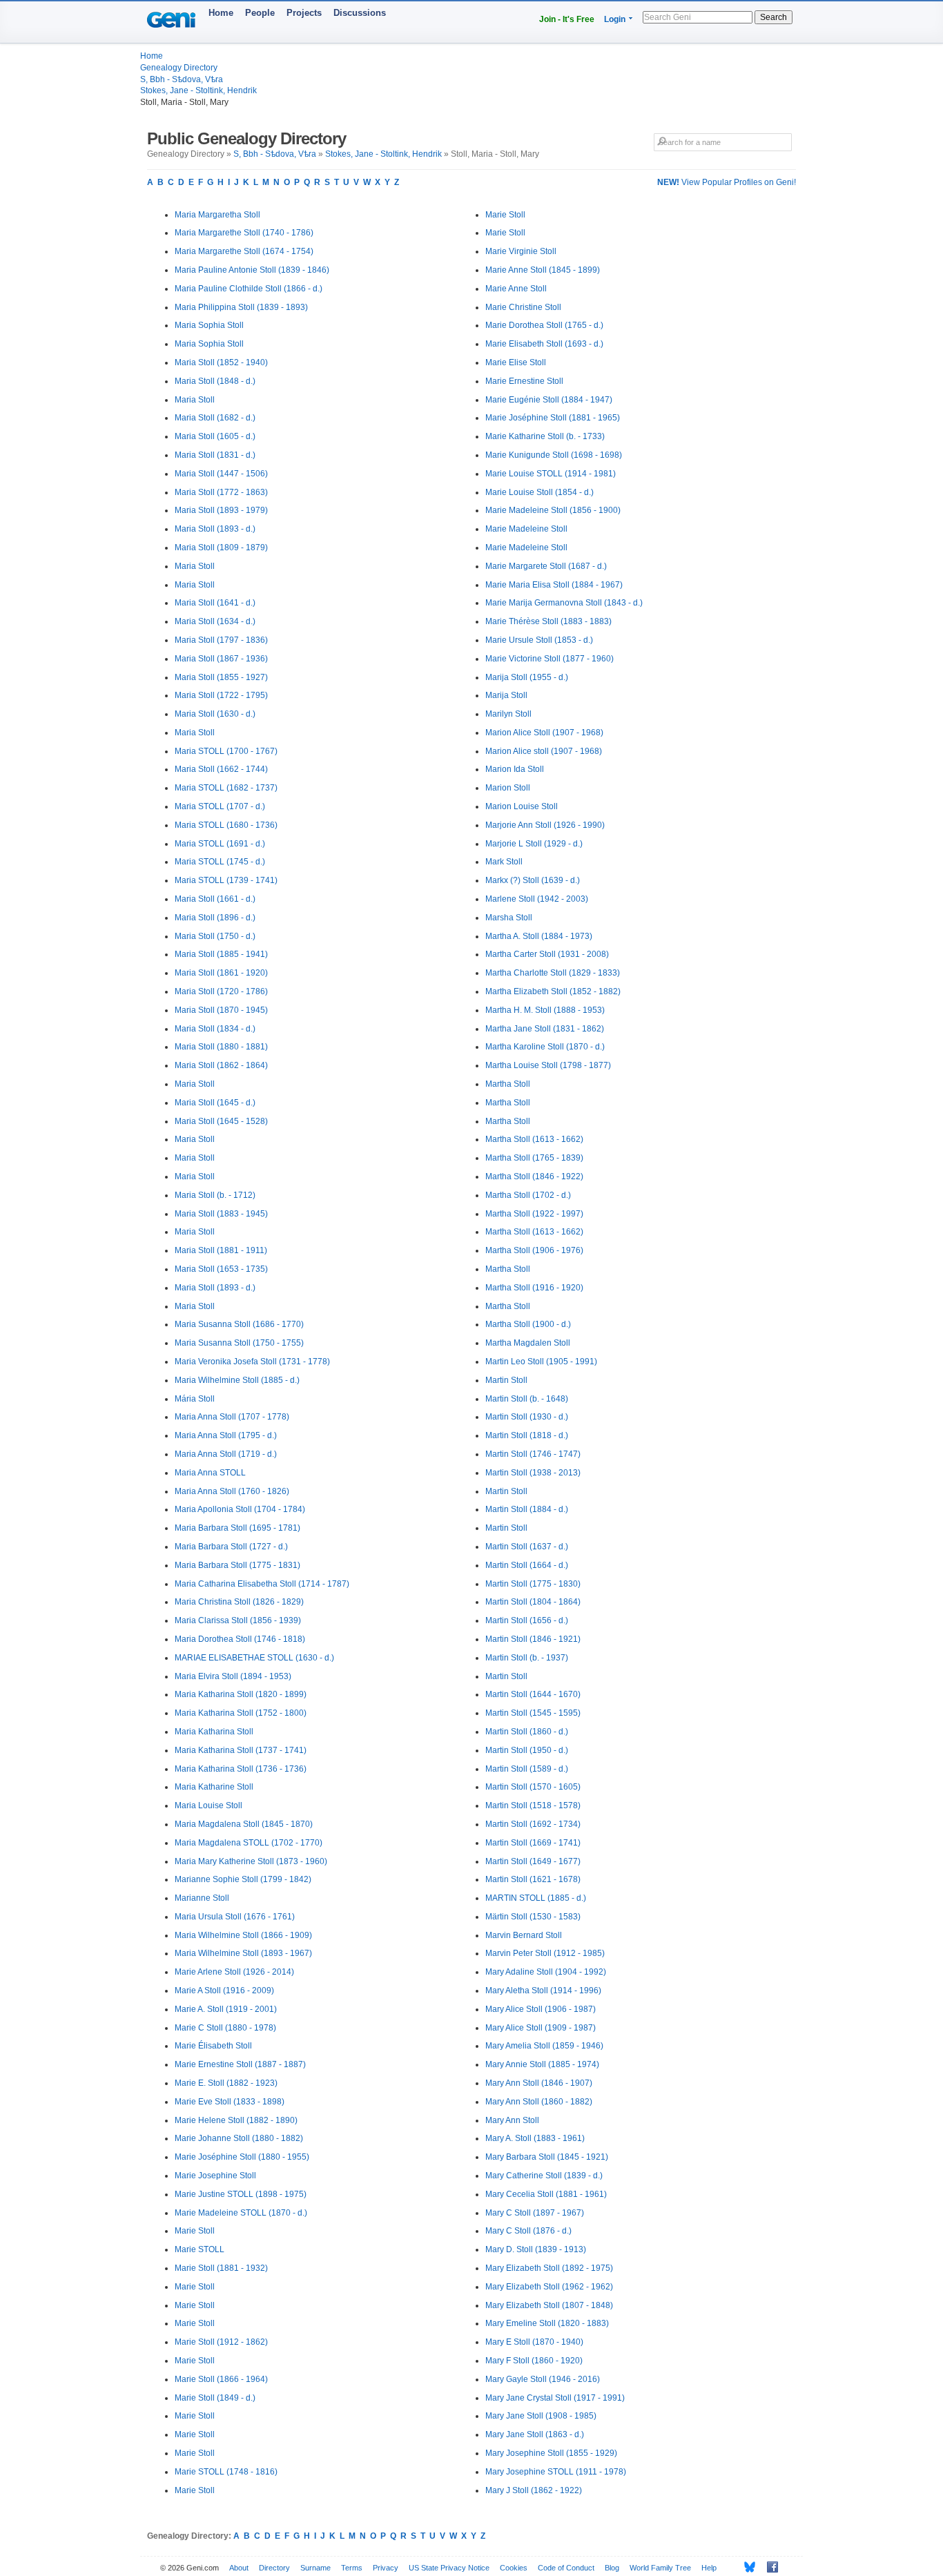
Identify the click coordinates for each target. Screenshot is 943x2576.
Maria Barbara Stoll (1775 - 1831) (237, 1565)
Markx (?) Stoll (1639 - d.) (533, 880)
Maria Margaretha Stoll (217, 215)
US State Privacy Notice (449, 2568)
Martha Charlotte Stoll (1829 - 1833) (553, 973)
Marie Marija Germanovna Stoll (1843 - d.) (564, 603)
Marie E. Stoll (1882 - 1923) (226, 2083)
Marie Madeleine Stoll (526, 529)
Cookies (514, 2568)
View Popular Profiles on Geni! (727, 182)
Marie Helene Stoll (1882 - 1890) (236, 2120)
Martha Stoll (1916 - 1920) (534, 1288)
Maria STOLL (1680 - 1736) (226, 825)
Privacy (386, 2568)
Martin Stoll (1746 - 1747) (533, 1454)
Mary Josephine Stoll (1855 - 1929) (551, 2453)
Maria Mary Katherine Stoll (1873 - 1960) (251, 1861)
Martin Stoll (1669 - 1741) (533, 1843)
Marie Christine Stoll (523, 307)
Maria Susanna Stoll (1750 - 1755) (239, 1343)
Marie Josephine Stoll (215, 2176)
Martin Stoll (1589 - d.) (527, 1769)
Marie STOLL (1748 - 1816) (226, 2472)
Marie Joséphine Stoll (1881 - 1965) (553, 418)
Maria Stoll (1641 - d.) (215, 603)
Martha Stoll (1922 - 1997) (534, 1214)
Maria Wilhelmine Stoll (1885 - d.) (237, 1380)
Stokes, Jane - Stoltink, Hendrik (198, 90)
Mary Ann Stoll (512, 2120)
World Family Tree (660, 2568)
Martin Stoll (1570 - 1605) (533, 1787)
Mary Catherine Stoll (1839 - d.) (544, 2176)
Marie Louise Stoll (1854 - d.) (539, 492)
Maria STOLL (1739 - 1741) (226, 880)
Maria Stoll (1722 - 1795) (221, 695)
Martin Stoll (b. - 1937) (527, 1658)
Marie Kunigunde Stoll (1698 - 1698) (554, 455)
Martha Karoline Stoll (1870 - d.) (545, 1047)
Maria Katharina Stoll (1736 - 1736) (241, 1769)
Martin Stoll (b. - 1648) (527, 1399)
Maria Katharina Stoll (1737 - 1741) (241, 1750)
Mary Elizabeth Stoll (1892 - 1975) (549, 2268)
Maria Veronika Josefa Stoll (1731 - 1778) (252, 1362)
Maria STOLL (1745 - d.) (220, 862)
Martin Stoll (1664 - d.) (527, 1565)
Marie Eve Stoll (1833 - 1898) (230, 2102)
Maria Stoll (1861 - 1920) (221, 973)
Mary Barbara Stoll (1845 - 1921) (547, 2157)
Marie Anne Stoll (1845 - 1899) (543, 270)
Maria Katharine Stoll (214, 1787)
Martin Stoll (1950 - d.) (527, 1750)
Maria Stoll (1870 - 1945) (221, 1010)
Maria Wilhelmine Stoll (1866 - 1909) (243, 1935)
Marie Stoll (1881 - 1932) (221, 2268)
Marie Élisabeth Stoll (213, 2046)
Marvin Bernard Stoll (524, 1935)
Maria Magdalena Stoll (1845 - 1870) (244, 1824)
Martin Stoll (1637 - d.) (527, 1547)
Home (221, 13)
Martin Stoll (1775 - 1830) (533, 1584)
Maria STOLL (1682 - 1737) (226, 788)
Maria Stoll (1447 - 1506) (221, 474)
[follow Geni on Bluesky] (746, 2567)
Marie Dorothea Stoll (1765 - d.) (544, 325)
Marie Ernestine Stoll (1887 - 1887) (240, 2064)
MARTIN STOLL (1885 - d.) (536, 1898)
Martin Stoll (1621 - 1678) (533, 1879)
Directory (274, 2568)
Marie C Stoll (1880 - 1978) (225, 2028)
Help (709, 2568)
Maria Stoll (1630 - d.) (215, 714)
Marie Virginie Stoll (521, 251)
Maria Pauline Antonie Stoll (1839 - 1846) (252, 270)
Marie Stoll (195, 2231)
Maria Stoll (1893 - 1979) (221, 510)
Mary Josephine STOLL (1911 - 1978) (556, 2472)
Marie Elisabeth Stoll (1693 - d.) (544, 344)
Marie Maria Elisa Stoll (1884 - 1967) (554, 585)
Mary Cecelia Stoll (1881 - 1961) (546, 2194)
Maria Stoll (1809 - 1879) (221, 548)
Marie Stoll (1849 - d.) (215, 2398)
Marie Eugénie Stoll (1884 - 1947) (549, 400)
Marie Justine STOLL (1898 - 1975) (241, 2194)
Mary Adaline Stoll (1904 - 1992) (546, 1972)
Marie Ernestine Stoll (524, 381)
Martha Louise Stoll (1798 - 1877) (548, 1065)
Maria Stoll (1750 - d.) (215, 936)
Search (774, 17)
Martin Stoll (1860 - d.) (527, 1732)
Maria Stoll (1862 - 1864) (221, 1065)
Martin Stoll (506, 1380)
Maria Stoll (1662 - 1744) (221, 769)
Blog (612, 2568)
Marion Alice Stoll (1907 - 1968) (544, 733)
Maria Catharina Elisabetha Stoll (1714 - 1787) (262, 1584)
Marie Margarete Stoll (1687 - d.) (546, 566)
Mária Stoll (195, 1399)
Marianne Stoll (202, 1898)
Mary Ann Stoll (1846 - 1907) (539, 2083)
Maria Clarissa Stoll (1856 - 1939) (238, 1620)
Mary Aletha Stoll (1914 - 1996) (543, 1991)
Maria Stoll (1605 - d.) (215, 436)
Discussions (360, 13)
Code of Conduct (566, 2568)
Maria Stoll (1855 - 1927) (221, 677)
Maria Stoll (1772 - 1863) (221, 492)
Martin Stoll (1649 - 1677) (533, 1861)
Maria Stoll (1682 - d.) (215, 418)
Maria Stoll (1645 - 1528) (221, 1121)
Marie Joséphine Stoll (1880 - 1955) (242, 2157)
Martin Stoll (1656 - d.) (527, 1620)
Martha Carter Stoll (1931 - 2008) (547, 954)
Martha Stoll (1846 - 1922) (534, 1176)
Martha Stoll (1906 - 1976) (534, 1250)
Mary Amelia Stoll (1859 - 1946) (544, 2046)
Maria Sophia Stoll (209, 325)
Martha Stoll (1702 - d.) (528, 1195)
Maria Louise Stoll (208, 1805)
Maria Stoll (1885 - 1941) (221, 954)
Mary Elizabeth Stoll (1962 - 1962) (549, 2287)
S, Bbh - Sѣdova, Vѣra (182, 79)
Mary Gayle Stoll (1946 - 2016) (543, 2379)
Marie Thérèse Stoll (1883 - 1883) (548, 621)
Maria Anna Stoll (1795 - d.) (226, 1435)
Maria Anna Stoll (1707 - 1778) (232, 1417)
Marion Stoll (508, 788)
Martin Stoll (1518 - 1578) (533, 1805)
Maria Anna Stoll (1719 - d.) (226, 1454)
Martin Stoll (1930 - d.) (527, 1417)
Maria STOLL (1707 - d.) (220, 806)
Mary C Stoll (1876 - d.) (528, 2231)
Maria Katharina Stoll (214, 1732)
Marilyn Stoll (508, 714)
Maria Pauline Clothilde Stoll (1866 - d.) (249, 289)
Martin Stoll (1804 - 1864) (533, 1602)
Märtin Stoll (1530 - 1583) (533, 1917)
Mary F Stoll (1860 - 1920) (534, 2361)
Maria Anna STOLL (210, 1473)
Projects (304, 13)
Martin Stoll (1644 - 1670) (533, 1694)
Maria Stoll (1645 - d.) (215, 1103)
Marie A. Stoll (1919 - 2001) (226, 2009)
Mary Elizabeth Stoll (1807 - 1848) (549, 2305)
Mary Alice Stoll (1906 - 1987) (541, 2009)
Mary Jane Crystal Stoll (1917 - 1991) (555, 2398)
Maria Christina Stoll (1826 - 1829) (239, 1602)
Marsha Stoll (509, 918)
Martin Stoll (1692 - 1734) (533, 1824)
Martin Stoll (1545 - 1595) (533, 1713)
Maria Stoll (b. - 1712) (215, 1195)
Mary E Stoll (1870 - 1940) (534, 2342)
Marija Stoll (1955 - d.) (527, 677)
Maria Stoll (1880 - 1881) (221, 1047)
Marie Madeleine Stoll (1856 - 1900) (553, 510)
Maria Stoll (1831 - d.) (215, 455)
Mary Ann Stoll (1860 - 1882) (539, 2102)
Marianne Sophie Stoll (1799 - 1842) (243, 1879)
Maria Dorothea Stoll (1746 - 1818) (240, 1639)
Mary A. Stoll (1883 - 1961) (535, 2138)
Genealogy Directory (179, 68)
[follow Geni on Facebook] (769, 2567)
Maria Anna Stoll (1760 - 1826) (232, 1491)
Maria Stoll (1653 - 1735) (221, 1269)
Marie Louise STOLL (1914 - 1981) (551, 474)
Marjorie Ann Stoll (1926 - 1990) (545, 825)
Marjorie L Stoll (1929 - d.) (534, 844)
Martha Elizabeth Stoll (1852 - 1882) (553, 991)
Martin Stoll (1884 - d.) (527, 1509)
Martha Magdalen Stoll (528, 1343)
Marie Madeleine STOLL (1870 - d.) (241, 2213)
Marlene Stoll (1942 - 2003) (537, 899)
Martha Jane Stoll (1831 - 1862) (545, 1029)
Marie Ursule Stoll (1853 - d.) (539, 640)
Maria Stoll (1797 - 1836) (221, 640)
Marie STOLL (200, 2249)
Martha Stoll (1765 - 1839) (534, 1158)
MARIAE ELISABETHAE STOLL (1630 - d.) (254, 1658)
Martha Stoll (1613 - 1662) (534, 1139)
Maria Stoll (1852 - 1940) (221, 362)
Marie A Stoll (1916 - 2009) (224, 1991)
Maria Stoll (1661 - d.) (215, 899)
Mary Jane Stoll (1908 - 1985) (541, 2416)
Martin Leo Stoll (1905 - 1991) (541, 1362)
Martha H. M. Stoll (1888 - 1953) (545, 1010)
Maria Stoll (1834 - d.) (215, 1029)
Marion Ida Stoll (515, 769)
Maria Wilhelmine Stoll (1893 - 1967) (243, 1953)
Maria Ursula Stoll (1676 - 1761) (235, 1917)
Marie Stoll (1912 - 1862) (221, 2342)
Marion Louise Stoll (522, 806)
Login (615, 19)
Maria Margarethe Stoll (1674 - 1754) (244, 251)
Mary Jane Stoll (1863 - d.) (535, 2434)
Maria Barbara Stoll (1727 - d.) (231, 1547)
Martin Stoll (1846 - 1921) (533, 1639)
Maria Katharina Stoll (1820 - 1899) (241, 1694)
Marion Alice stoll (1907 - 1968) (544, 751)
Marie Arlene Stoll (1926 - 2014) (234, 1972)
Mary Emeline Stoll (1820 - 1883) (547, 2323)
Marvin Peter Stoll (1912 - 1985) (545, 1953)
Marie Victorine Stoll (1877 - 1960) (550, 659)
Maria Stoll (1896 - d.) (215, 918)
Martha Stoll (508, 1084)
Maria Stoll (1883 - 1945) (221, 1214)
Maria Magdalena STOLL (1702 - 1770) (249, 1843)
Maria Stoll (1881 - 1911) (221, 1250)
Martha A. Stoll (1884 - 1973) (539, 936)
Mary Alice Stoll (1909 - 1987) (541, 2028)
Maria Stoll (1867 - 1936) (221, 659)
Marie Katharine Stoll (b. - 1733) (545, 436)
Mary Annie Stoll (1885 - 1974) (542, 2064)
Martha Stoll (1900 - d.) (528, 1324)
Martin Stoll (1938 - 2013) (533, 1473)
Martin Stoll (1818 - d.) (527, 1435)
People (260, 13)
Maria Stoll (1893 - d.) (215, 529)
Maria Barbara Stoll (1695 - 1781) (237, 1528)
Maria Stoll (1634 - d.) (215, 621)
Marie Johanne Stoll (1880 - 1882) (239, 2138)
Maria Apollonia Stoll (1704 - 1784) (240, 1509)
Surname (315, 2568)
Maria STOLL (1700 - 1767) (226, 751)
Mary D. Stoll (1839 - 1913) (536, 2249)
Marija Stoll (506, 695)
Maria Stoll (195, 400)
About (239, 2568)
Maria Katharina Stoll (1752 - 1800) (241, 1713)
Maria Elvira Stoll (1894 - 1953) (233, 1676)
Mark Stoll (504, 862)
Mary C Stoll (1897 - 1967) (535, 2213)
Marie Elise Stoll (516, 362)
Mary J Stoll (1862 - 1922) (534, 2490)
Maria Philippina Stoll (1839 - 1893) (241, 307)
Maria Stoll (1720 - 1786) (221, 991)
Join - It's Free (567, 19)
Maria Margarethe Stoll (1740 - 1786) (244, 233)
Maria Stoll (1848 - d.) (215, 381)
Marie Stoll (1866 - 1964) (221, 2379)
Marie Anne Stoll (516, 289)
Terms (352, 2568)
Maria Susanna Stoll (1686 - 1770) (239, 1324)
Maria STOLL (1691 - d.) (220, 844)
